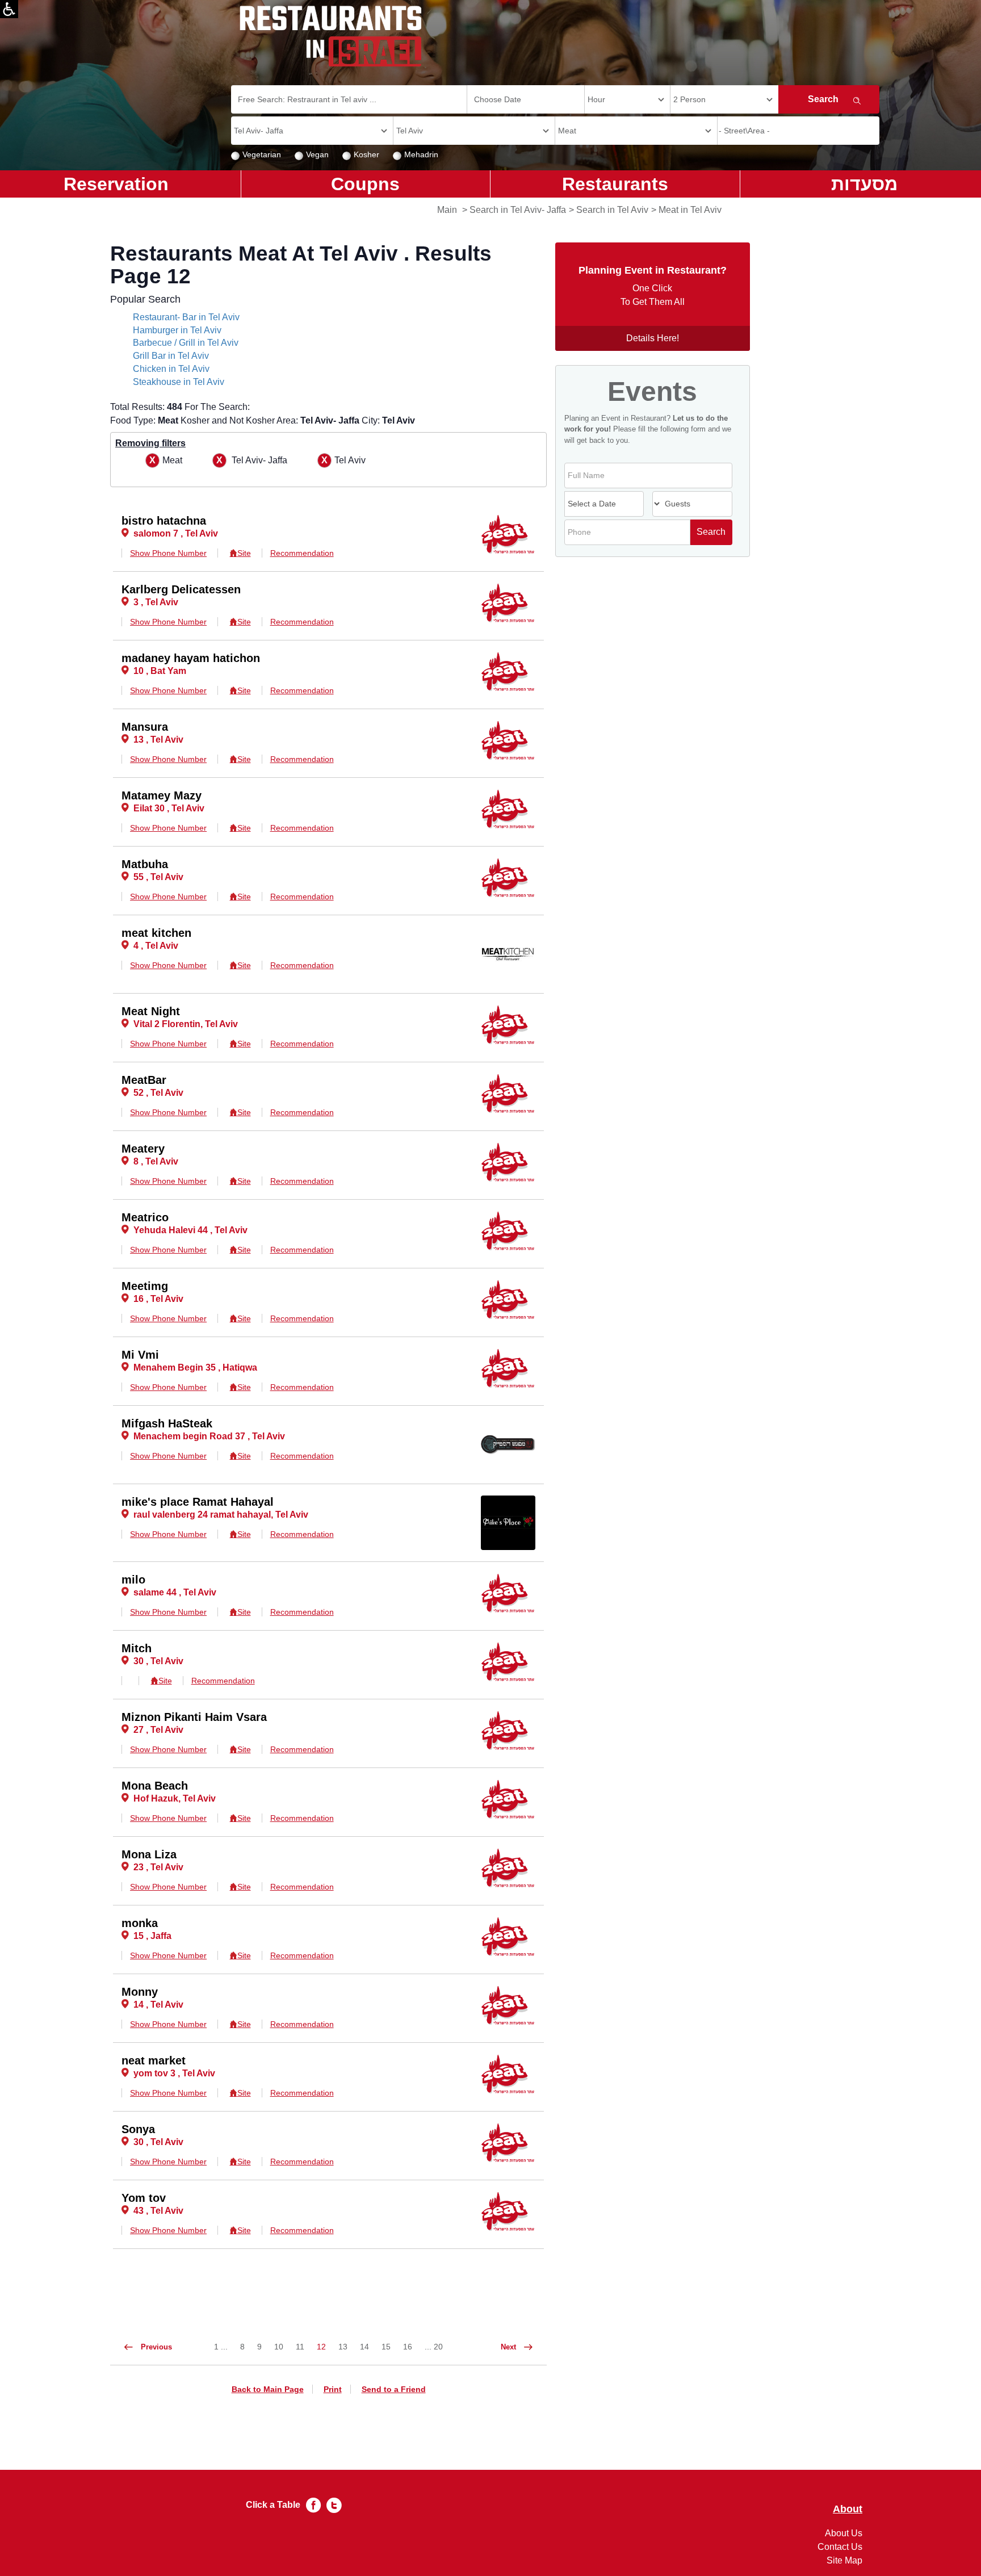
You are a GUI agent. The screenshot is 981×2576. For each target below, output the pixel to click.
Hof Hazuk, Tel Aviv (175, 1798)
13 (343, 2347)
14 (364, 2347)
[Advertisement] (54, 380)
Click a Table (273, 2505)
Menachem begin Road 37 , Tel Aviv (209, 1436)
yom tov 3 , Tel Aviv (174, 2073)
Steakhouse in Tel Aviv (179, 382)
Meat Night (151, 1011)
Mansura (145, 727)
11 (300, 2347)
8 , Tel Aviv (156, 1161)
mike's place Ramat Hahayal (198, 1502)
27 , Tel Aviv (158, 1730)
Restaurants (615, 184)
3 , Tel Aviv (156, 602)
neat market (154, 2060)
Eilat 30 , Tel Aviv (169, 808)
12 (321, 2347)
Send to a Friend (394, 2389)
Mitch (137, 1648)
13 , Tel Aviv (158, 740)
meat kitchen (156, 933)
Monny (140, 1992)
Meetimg (145, 1286)
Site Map (844, 2560)
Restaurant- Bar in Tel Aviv (186, 317)
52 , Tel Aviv (158, 1093)
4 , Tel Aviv (156, 946)
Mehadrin (421, 154)
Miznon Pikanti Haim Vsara (194, 1717)
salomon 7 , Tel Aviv (176, 533)
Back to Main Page (268, 2389)
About (848, 2509)
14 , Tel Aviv (158, 2005)
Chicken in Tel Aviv (171, 369)
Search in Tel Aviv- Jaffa (518, 210)
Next (510, 2347)
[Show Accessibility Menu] (9, 9)
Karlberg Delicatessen (181, 589)
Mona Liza (149, 1854)
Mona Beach (155, 1786)
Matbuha (145, 864)
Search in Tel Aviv (612, 210)
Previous (156, 2347)
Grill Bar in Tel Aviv (171, 356)
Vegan (317, 154)
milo (133, 1580)
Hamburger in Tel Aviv (177, 330)
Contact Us (840, 2547)
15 (386, 2347)
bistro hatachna (164, 521)
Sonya (138, 2129)
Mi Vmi (140, 1355)
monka (140, 1923)
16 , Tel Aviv (158, 1299)
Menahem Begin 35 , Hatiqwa (195, 1367)
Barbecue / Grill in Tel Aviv (186, 343)
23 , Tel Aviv (158, 1867)
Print (333, 2389)
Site (244, 553)
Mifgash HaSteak (167, 1423)
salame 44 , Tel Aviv (175, 1592)
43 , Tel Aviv (158, 2211)
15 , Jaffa (152, 1936)
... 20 (434, 2347)
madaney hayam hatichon (191, 658)
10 (279, 2347)
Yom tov (144, 2198)
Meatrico (145, 1217)
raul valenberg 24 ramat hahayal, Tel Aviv (221, 1515)
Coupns (365, 184)
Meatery (143, 1149)
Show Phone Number (168, 553)
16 (408, 2347)
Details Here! (653, 338)
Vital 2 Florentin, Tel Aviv (186, 1024)
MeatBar (144, 1080)
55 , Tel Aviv (158, 877)
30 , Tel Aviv (158, 1661)
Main (447, 210)
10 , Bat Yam (160, 671)
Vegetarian (262, 154)
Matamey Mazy (162, 795)
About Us (844, 2533)
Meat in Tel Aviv (690, 210)
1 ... (221, 2347)
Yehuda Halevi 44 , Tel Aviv (190, 1230)
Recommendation (302, 553)
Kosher (366, 154)
